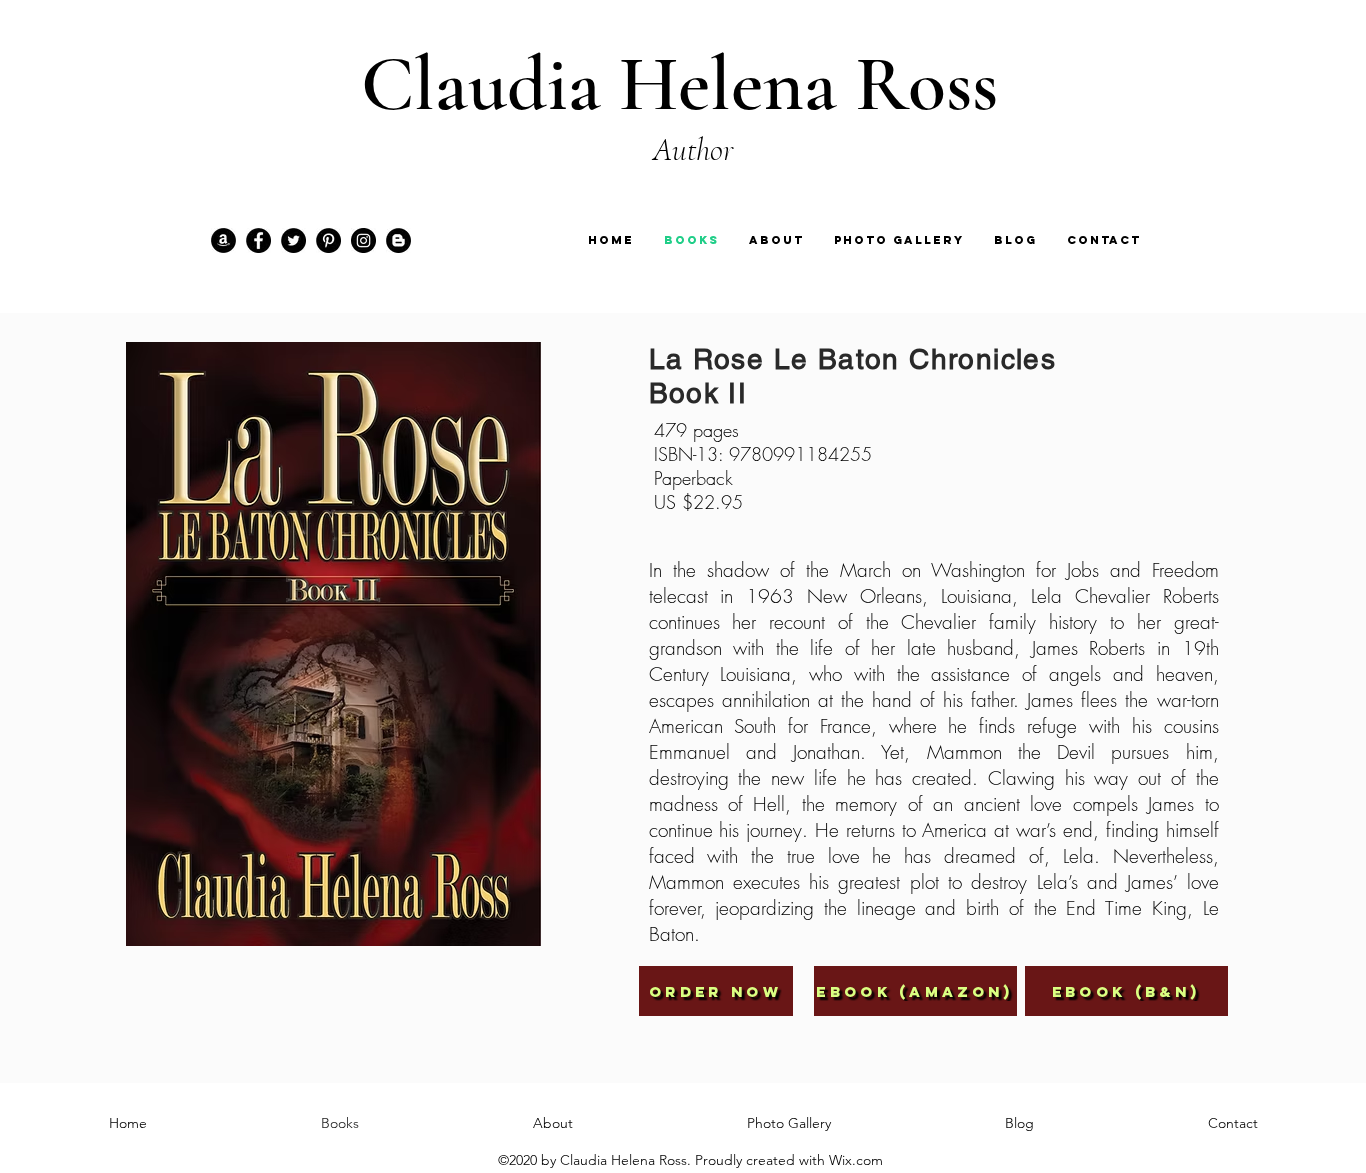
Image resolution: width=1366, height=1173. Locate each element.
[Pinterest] (328, 240)
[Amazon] (223, 240)
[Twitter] (293, 240)
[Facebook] (258, 240)
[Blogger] (398, 240)
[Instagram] (363, 240)
